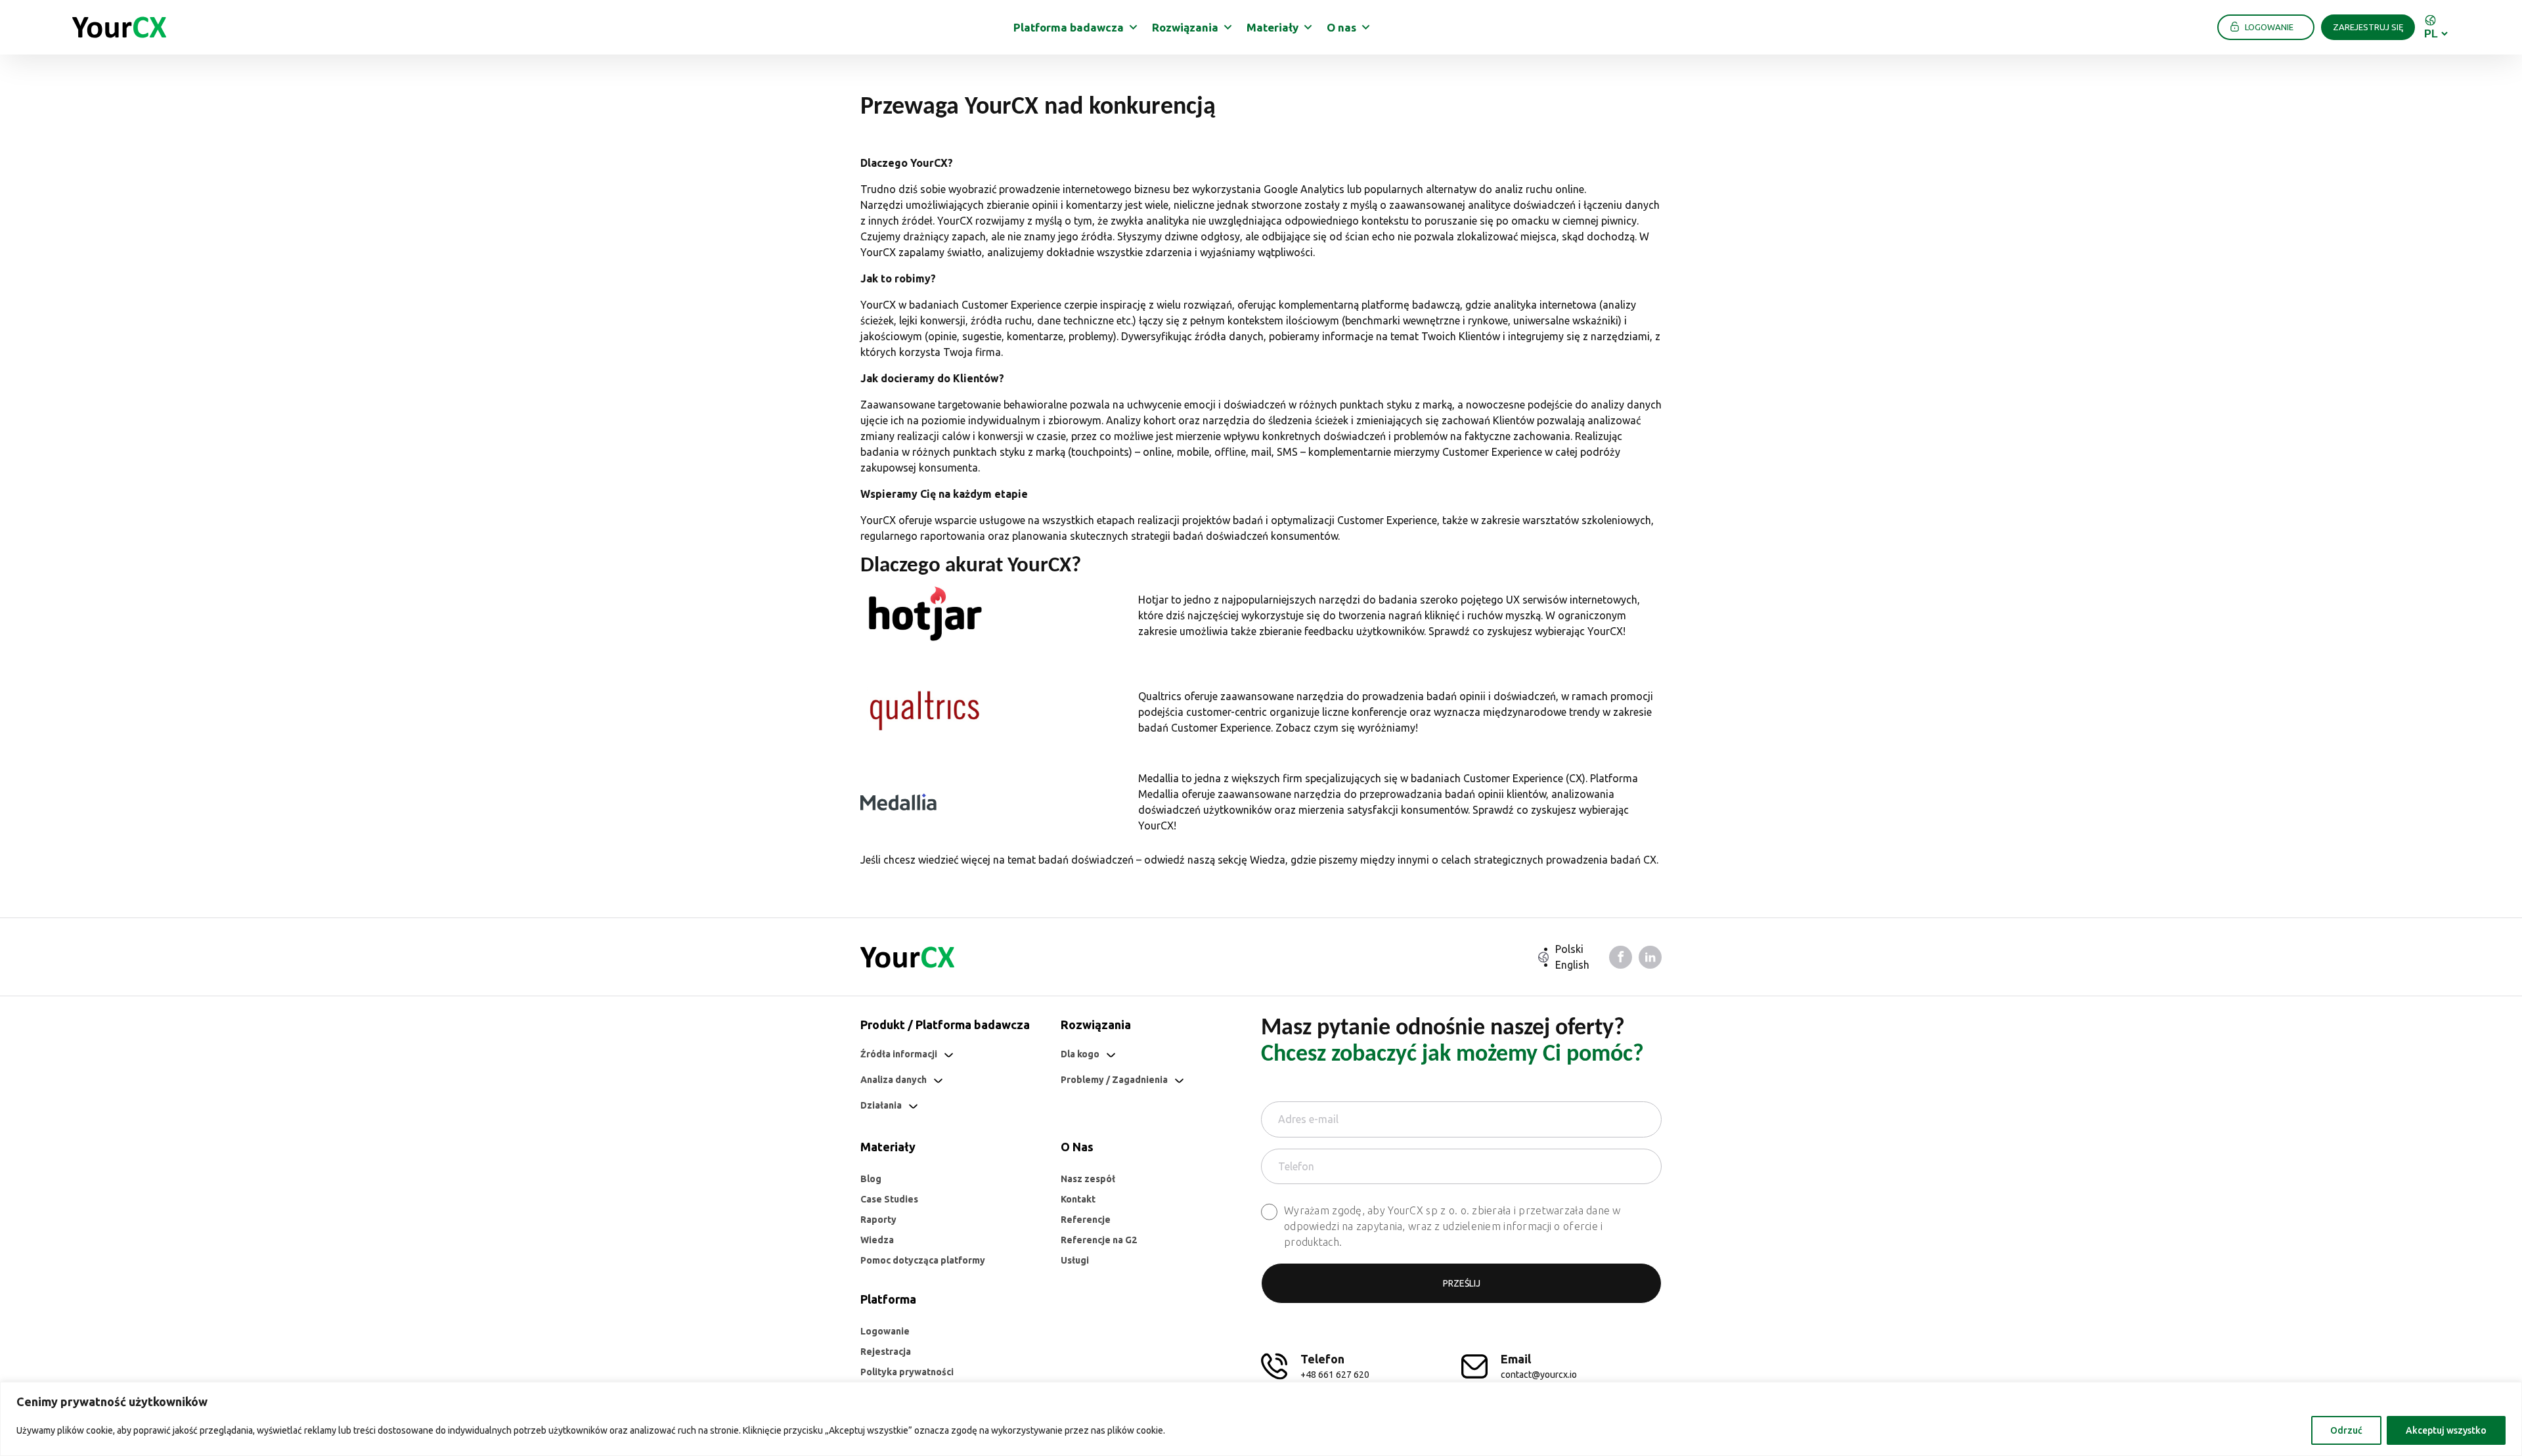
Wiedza (1268, 860)
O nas (1341, 27)
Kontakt (1078, 1199)
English (1572, 965)
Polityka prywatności (907, 1372)
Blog (871, 1179)
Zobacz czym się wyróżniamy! (1347, 728)
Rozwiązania (1185, 27)
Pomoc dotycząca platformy (923, 1260)
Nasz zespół (1088, 1179)
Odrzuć (2346, 1430)
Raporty (878, 1220)
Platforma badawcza (1069, 27)
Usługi (1075, 1260)
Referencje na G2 (1099, 1240)
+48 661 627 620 (1335, 1375)
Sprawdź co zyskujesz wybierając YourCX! (1527, 631)
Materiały (1272, 27)
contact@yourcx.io (1539, 1375)
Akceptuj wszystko (2446, 1430)
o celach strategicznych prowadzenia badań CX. (1545, 860)
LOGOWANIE (2269, 27)
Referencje (1086, 1220)
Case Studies (889, 1199)
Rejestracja (886, 1352)
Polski (1569, 949)
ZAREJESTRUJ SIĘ (2368, 27)
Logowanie (885, 1331)
